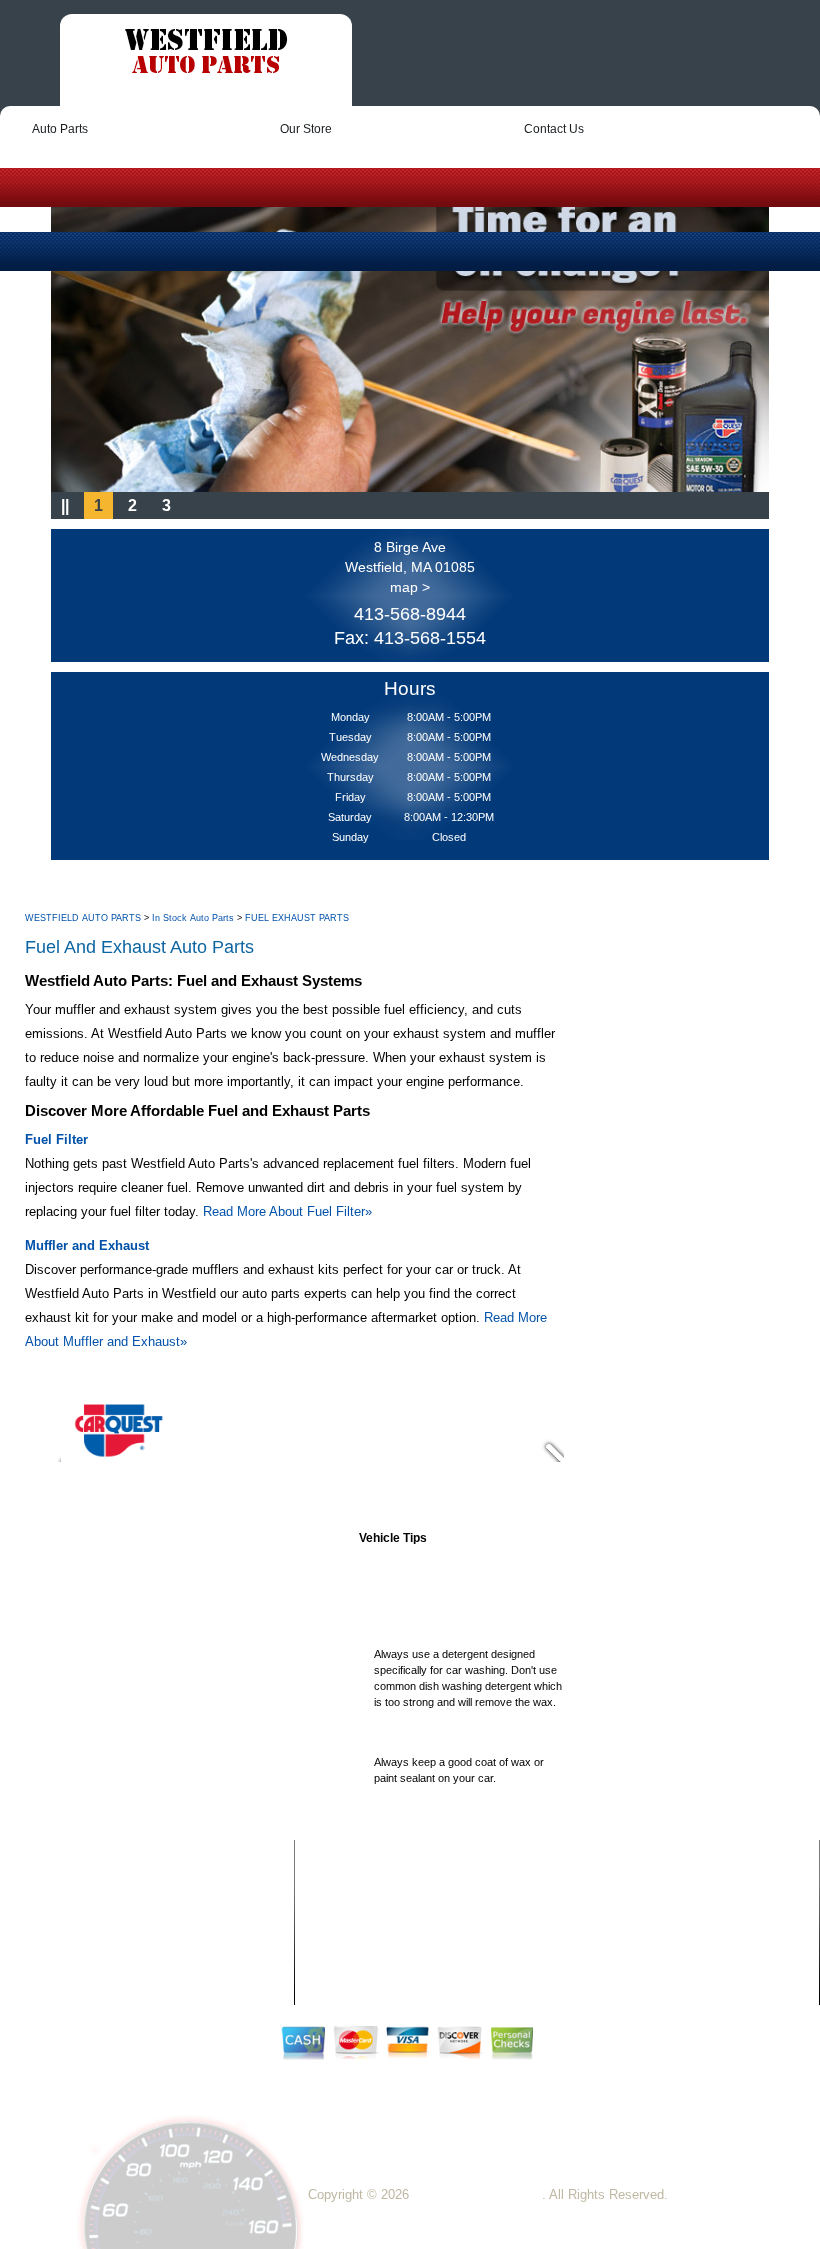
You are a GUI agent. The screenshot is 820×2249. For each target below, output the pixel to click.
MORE (84, 1946)
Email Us (675, 2162)
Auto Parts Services (383, 1903)
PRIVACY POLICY (120, 1922)
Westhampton (348, 2145)
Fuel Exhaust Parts (623, 1884)
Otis (460, 2145)
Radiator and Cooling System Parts (660, 1903)
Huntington (575, 2128)
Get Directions (754, 2162)
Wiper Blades (609, 1960)
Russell (635, 2128)
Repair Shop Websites (477, 2194)
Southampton (703, 2128)
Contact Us (554, 129)
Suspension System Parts (638, 1922)
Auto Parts (60, 129)
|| (65, 505)
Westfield (387, 2128)
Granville (447, 2128)
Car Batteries (368, 1941)
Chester (418, 2145)
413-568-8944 (410, 614)
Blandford (508, 2128)
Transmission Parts (622, 1941)
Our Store (306, 129)
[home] (206, 54)
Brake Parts (365, 1922)
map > (410, 587)
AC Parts (358, 1884)
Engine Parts (368, 1960)
